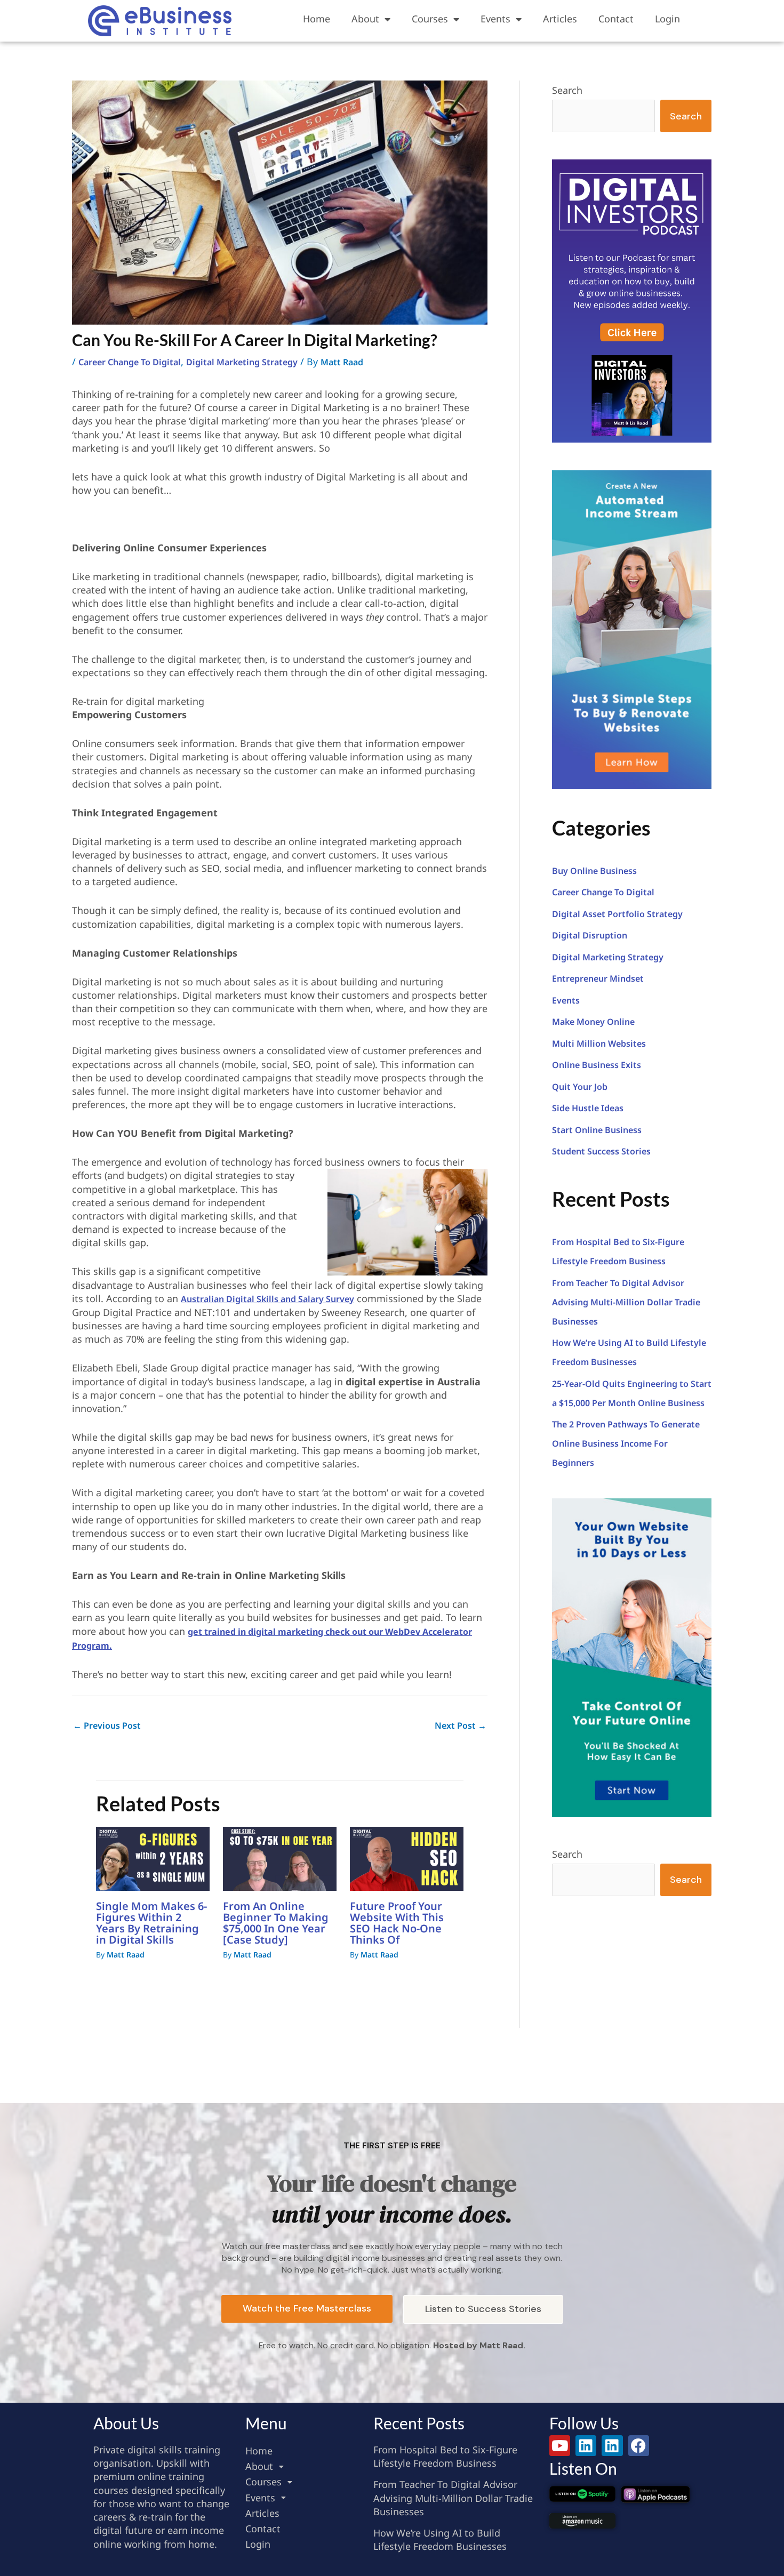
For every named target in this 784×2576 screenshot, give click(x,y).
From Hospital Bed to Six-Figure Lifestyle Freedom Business (445, 2456)
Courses (430, 19)
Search (567, 90)
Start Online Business (597, 1130)
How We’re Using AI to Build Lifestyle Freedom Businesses (440, 2539)
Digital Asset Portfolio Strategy (617, 914)
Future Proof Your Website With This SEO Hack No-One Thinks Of (397, 1923)
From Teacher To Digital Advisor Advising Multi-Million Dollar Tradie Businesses (626, 1302)
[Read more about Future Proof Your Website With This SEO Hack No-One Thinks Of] (407, 1858)
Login (667, 19)
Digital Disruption (590, 935)
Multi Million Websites (599, 1044)
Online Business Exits (597, 1065)
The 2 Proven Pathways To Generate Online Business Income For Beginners (626, 1443)
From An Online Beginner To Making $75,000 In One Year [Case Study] (276, 1923)
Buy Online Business (594, 871)
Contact (616, 19)
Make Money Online (593, 1022)
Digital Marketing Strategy (242, 362)
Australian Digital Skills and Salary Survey (267, 1299)
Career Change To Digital (130, 362)
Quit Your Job (580, 1087)
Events (495, 19)
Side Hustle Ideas (588, 1108)
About (365, 19)
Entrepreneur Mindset (598, 978)
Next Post (461, 1726)
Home (317, 19)
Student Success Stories (601, 1151)
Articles (560, 19)
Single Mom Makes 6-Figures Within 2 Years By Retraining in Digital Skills (151, 1923)
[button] (304, 2466)
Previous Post (107, 1726)
